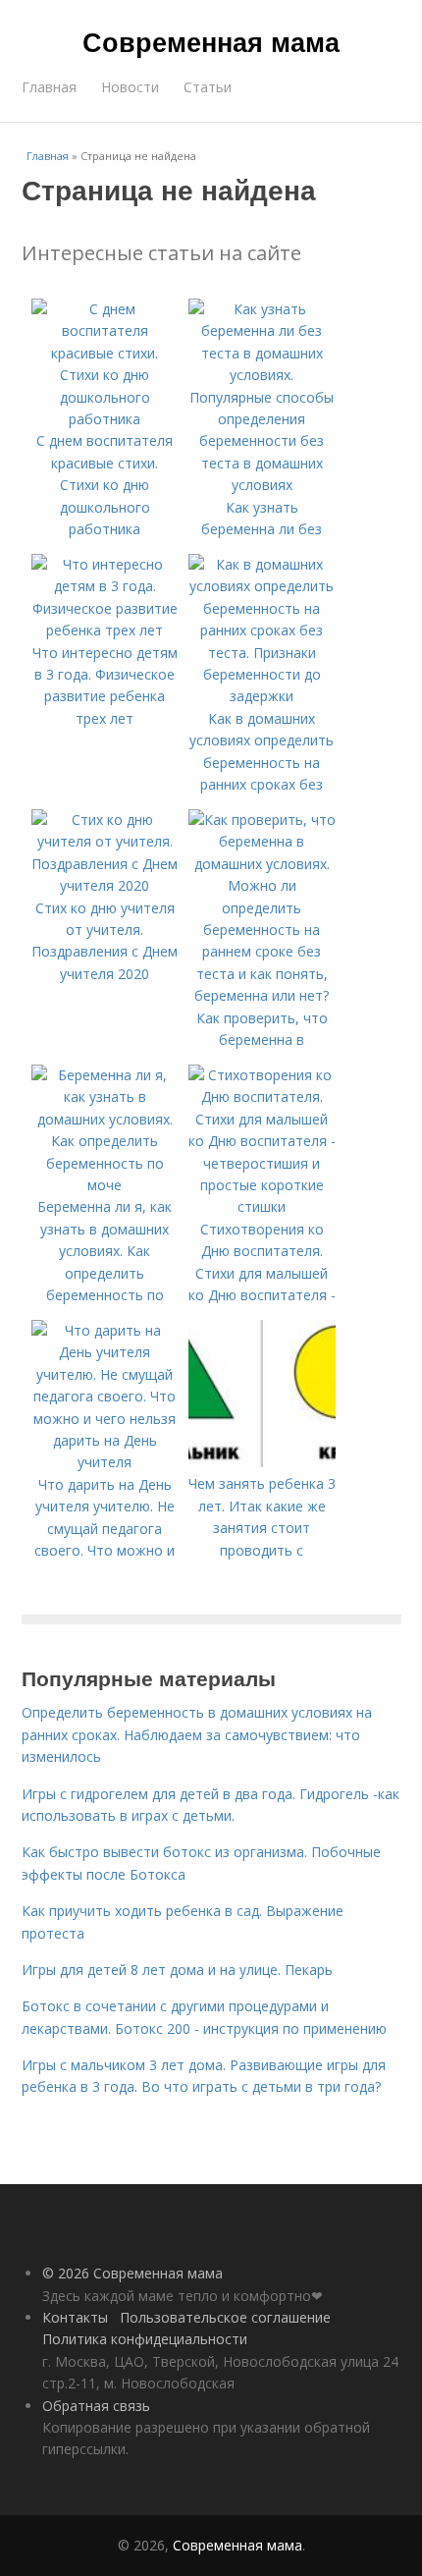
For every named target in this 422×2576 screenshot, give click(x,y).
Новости (130, 87)
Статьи (208, 87)
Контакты (75, 2317)
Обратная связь (96, 2406)
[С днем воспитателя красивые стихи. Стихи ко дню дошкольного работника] (105, 419)
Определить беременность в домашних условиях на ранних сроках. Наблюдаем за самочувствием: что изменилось (197, 1734)
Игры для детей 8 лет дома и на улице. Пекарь (177, 1970)
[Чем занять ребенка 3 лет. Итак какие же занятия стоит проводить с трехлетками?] (262, 1462)
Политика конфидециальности (145, 2339)
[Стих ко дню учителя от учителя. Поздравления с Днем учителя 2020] (105, 885)
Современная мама (211, 41)
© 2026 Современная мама (132, 2273)
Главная (49, 87)
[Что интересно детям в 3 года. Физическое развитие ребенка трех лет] (105, 630)
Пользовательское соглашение (225, 2317)
